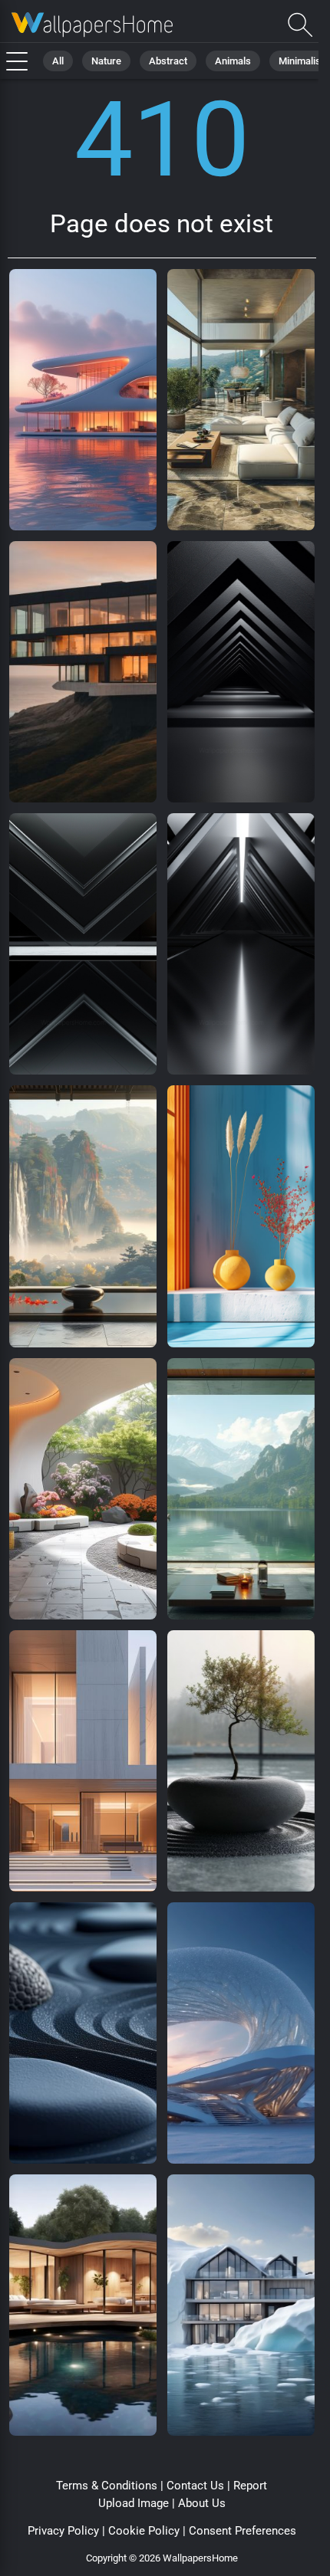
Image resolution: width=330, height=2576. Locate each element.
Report (250, 2486)
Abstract (168, 61)
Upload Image (134, 2503)
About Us (202, 2503)
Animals (233, 61)
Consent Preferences (243, 2531)
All (58, 61)
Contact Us (195, 2486)
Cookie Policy (144, 2531)
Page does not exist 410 (92, 25)
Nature (106, 61)
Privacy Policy (63, 2531)
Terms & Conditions (107, 2486)
